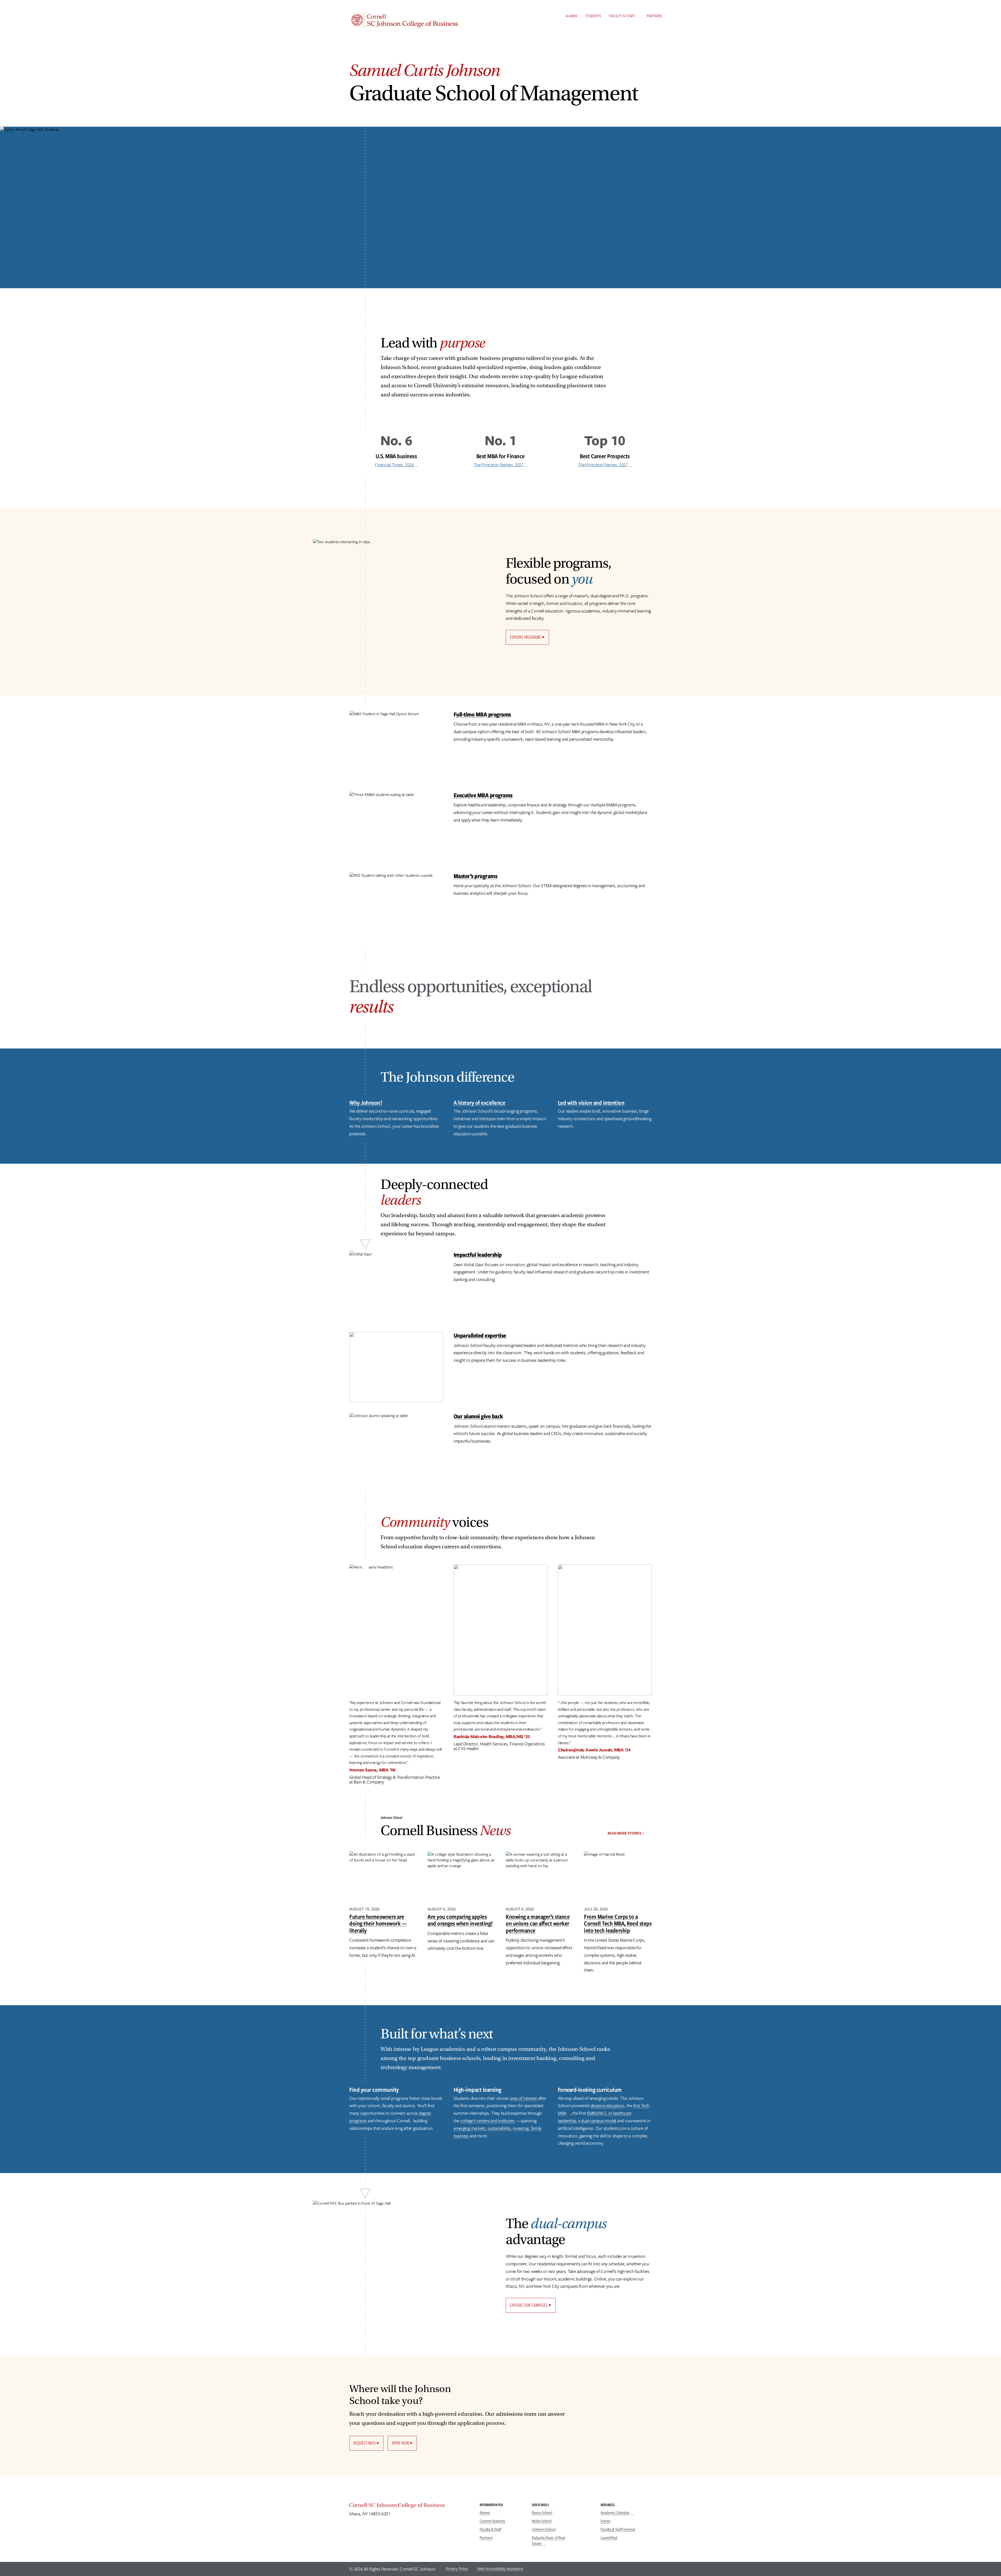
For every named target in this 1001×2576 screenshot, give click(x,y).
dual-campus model (599, 2121)
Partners (654, 16)
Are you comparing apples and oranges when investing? (460, 1920)
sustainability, (500, 2128)
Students (593, 16)
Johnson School (544, 2529)
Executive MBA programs (483, 795)
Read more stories (624, 1833)
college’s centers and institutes (487, 2121)
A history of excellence (480, 1103)
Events (606, 2521)
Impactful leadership (478, 1255)
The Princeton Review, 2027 (499, 465)
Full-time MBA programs (482, 714)
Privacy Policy (457, 2569)
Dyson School (542, 2513)
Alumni (572, 16)
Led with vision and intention (591, 1103)
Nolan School (542, 2521)
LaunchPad (609, 2538)
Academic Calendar (615, 2513)
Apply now (400, 2443)
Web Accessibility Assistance (500, 2569)
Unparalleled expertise (480, 1335)
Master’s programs (475, 876)
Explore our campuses (529, 2305)
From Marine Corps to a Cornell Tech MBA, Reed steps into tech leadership (618, 1923)
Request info (365, 2443)
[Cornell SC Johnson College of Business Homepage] (409, 2506)
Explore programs (526, 637)
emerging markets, (470, 2128)
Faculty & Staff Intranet (618, 2529)
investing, (521, 2128)
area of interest (524, 2098)
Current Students (493, 2521)
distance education (607, 2106)
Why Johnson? (366, 1103)
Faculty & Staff (622, 16)
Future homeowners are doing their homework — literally (378, 1923)
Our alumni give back (478, 1416)
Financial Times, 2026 (394, 465)
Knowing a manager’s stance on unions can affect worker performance (538, 1923)
